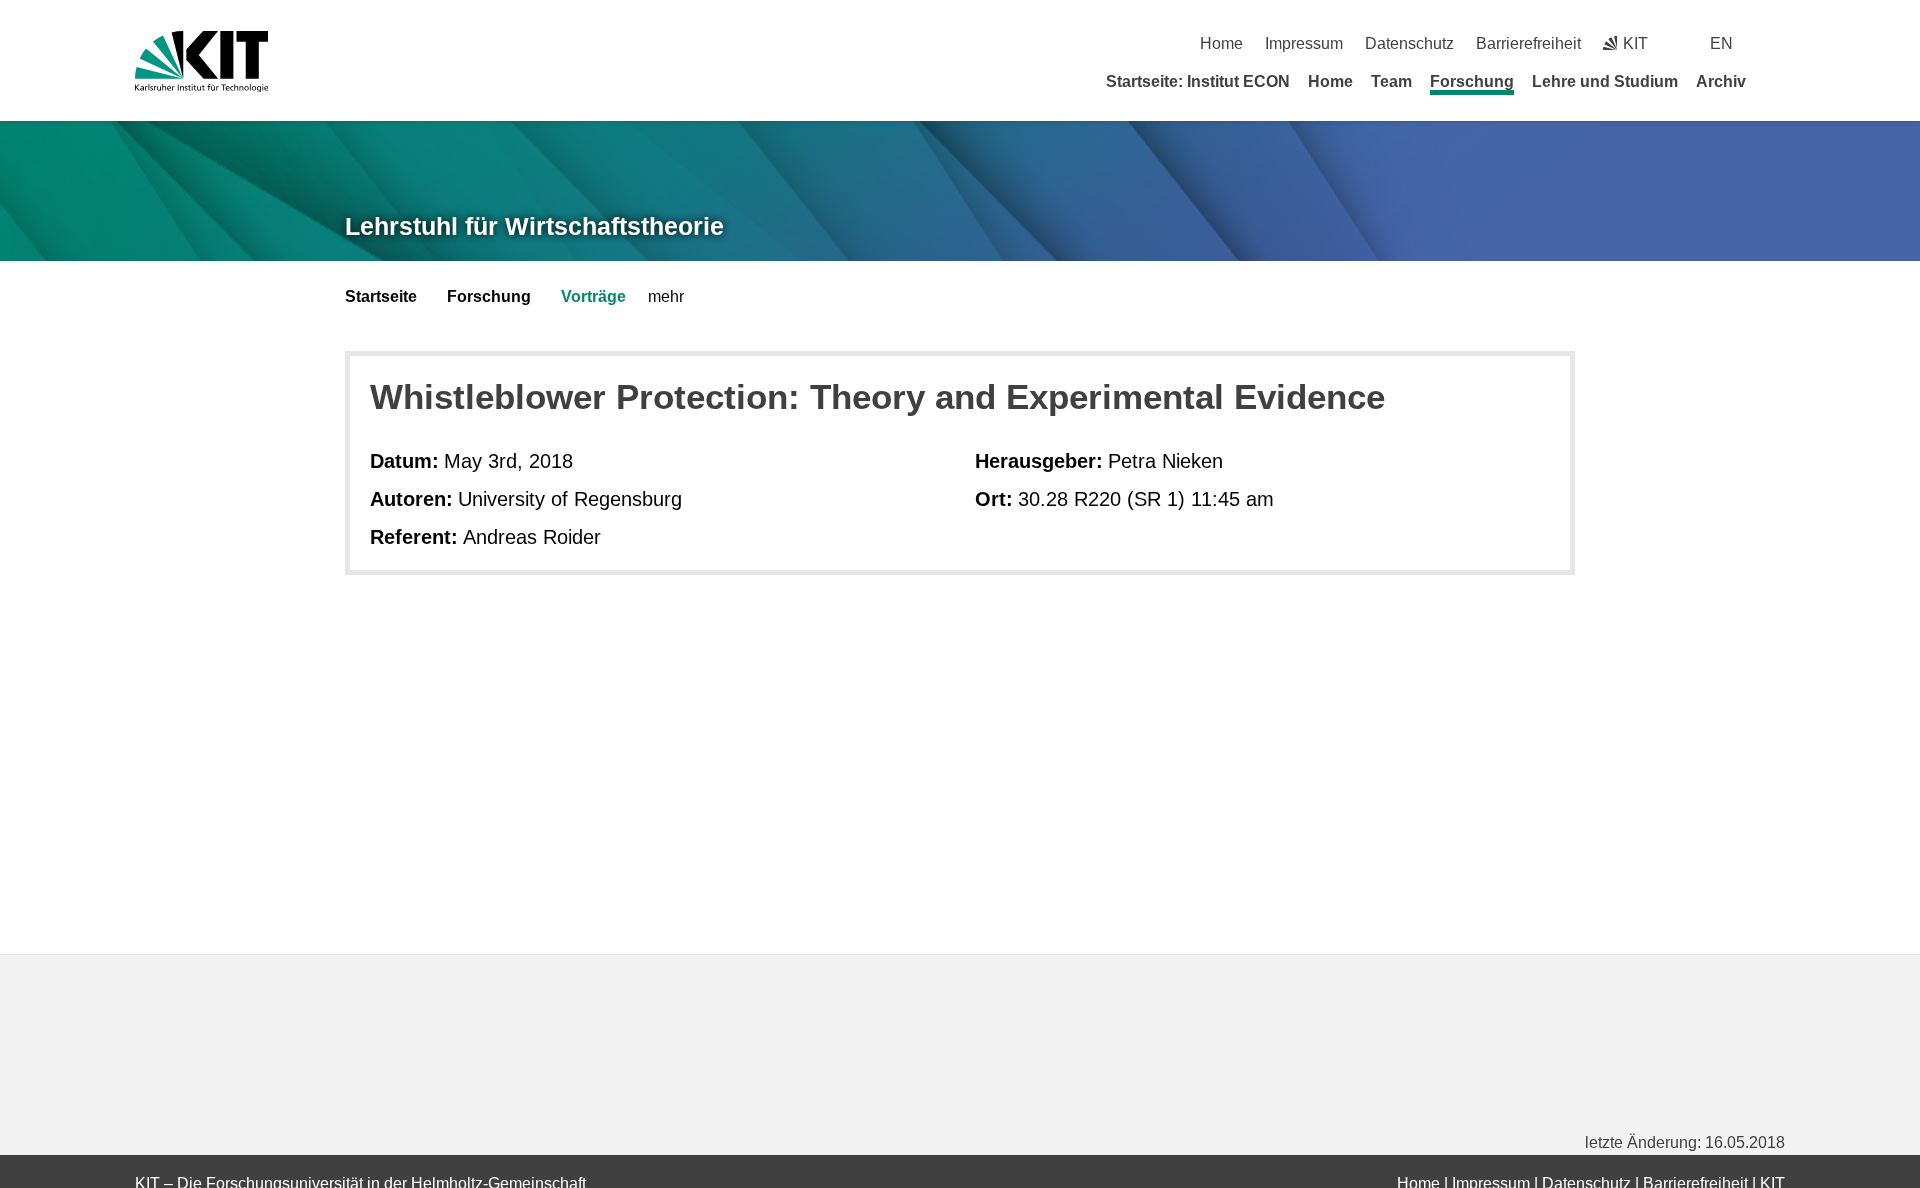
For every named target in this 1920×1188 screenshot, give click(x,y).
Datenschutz (1409, 43)
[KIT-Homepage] (201, 61)
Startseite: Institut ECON (1198, 81)
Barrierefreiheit (1528, 43)
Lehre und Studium (1605, 81)
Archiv (1721, 81)
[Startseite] (1778, 81)
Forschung (1472, 81)
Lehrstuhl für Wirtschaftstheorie (534, 226)
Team (1391, 81)
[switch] (1777, 43)
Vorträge (593, 296)
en (1721, 43)
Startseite (381, 296)
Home (1221, 43)
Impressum (1304, 43)
